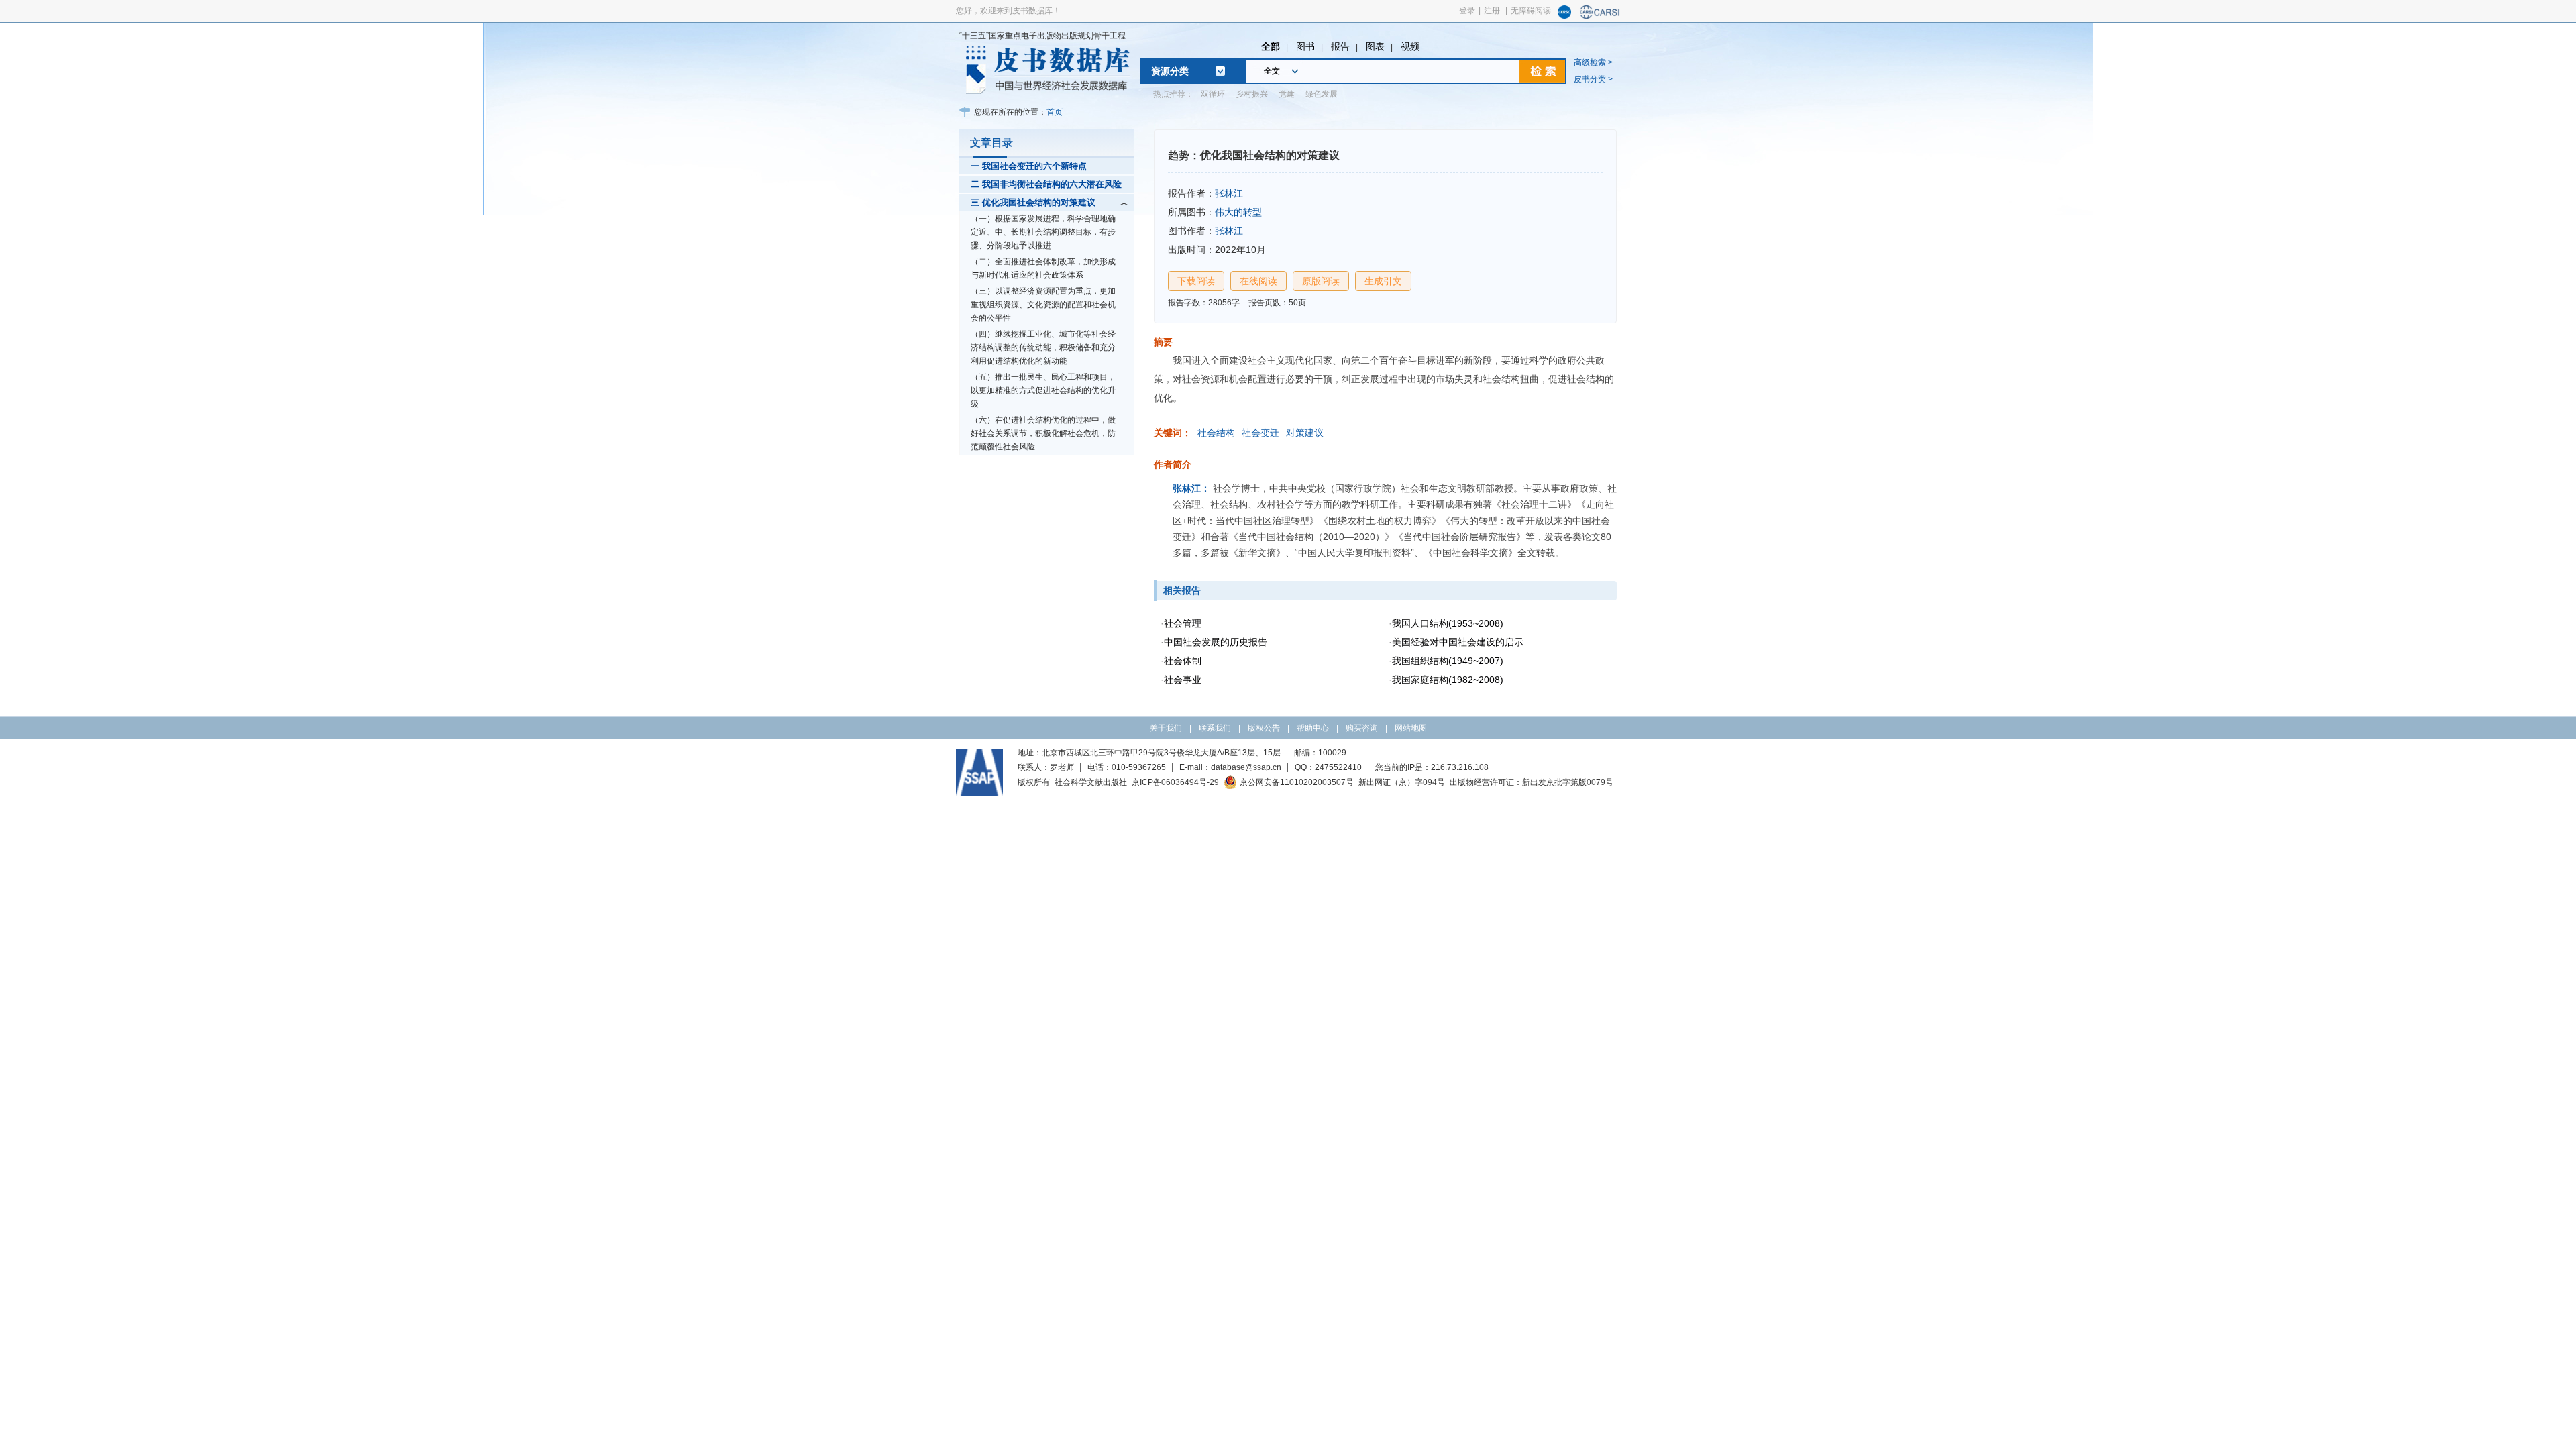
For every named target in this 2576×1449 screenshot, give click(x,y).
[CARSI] (1600, 16)
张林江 (1229, 193)
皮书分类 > (1593, 79)
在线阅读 (1258, 281)
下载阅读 (1196, 281)
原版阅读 (1321, 281)
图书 (1305, 46)
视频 (1410, 46)
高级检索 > (1593, 62)
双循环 (1213, 94)
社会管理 (1183, 623)
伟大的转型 (1238, 212)
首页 (1055, 112)
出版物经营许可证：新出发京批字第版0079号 (1532, 782)
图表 (1375, 46)
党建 (1287, 94)
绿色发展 (1322, 94)
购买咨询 (1362, 728)
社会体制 (1183, 661)
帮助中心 (1313, 728)
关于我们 (1166, 728)
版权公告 (1264, 728)
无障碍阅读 (1531, 11)
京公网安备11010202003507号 (1297, 782)
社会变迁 (1260, 433)
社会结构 (1216, 433)
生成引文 (1383, 281)
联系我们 (1215, 728)
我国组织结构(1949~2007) (1448, 661)
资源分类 (1170, 71)
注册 (1492, 11)
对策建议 (1305, 433)
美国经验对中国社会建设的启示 (1458, 642)
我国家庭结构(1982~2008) (1448, 680)
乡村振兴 (1252, 94)
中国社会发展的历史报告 (1216, 642)
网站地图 (1411, 728)
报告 (1340, 46)
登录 (1467, 11)
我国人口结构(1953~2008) (1448, 623)
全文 (1272, 71)
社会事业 (1183, 680)
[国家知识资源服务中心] (1564, 16)
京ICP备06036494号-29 (1175, 782)
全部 (1271, 46)
